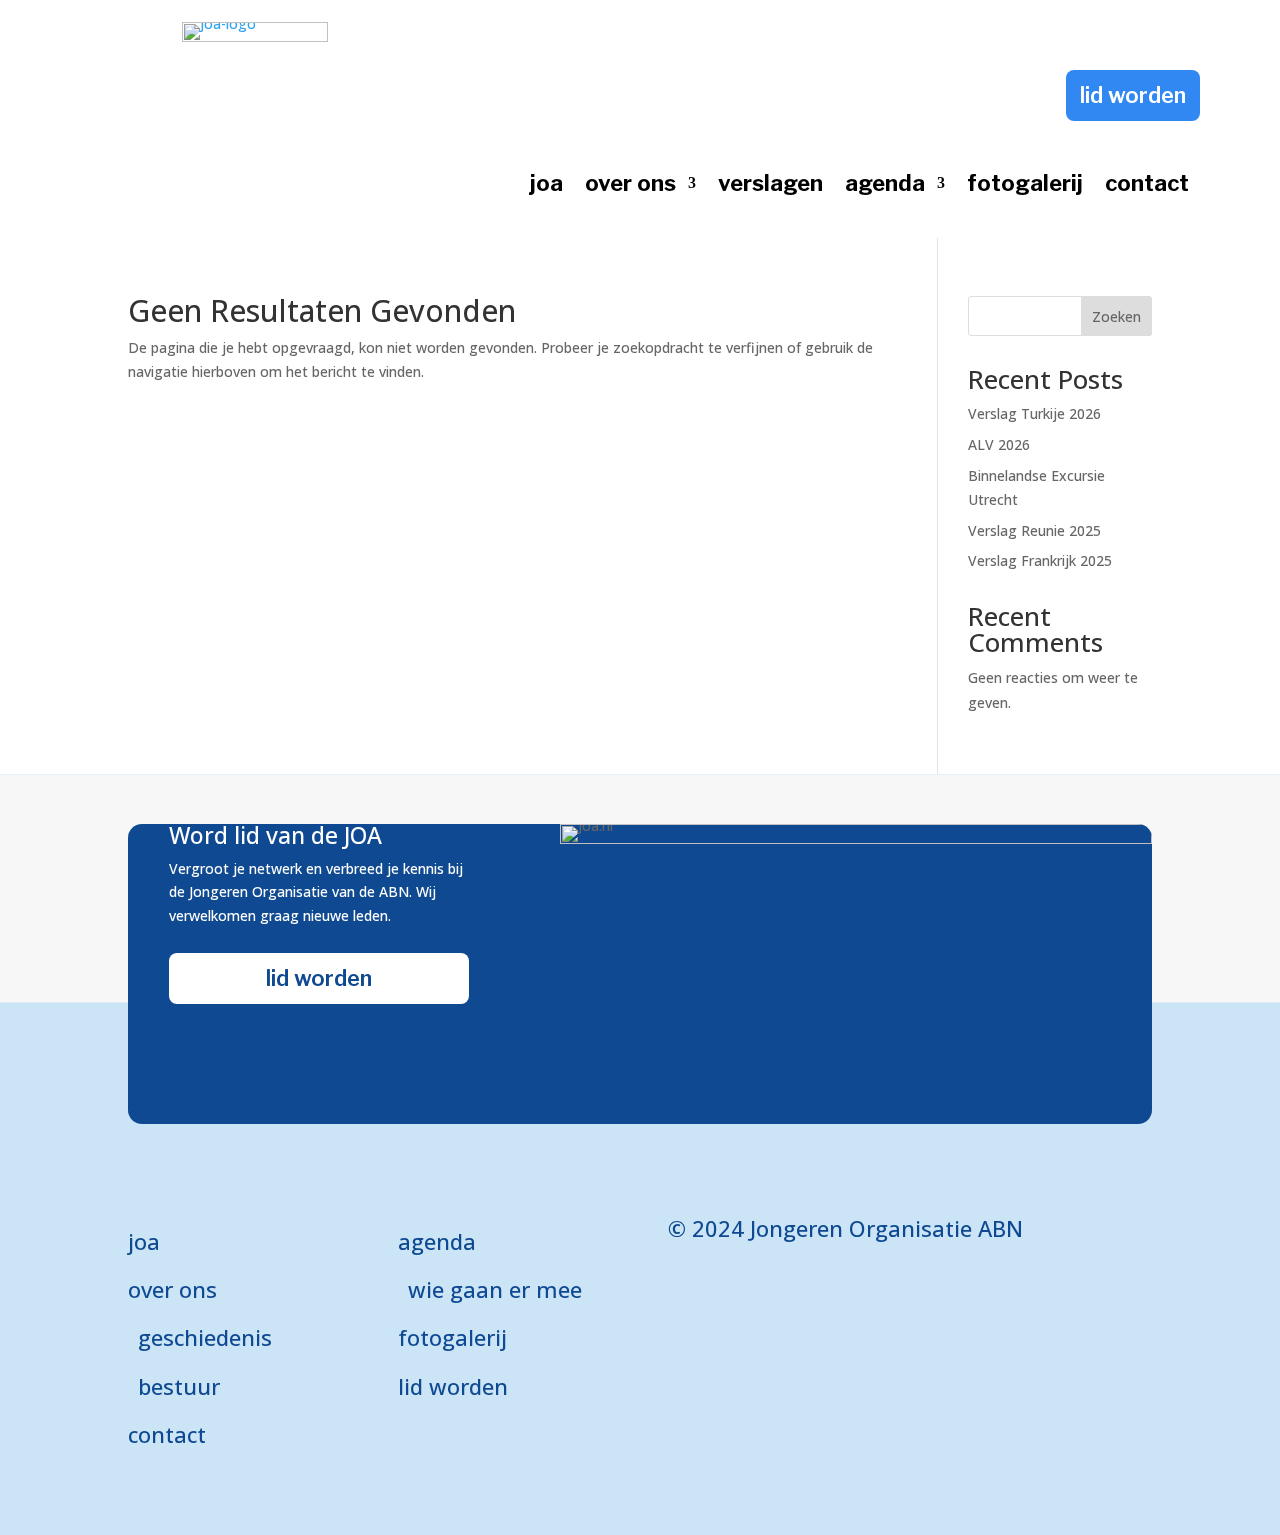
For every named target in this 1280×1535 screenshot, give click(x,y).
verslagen (770, 186)
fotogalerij (1025, 186)
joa (546, 186)
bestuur (179, 1386)
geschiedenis (205, 1337)
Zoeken (1116, 316)
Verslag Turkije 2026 (1034, 413)
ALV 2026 (999, 444)
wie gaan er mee (495, 1289)
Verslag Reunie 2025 (1034, 530)
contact (1147, 186)
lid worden (1133, 95)
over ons (630, 186)
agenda (885, 186)
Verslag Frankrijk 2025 (1040, 560)
